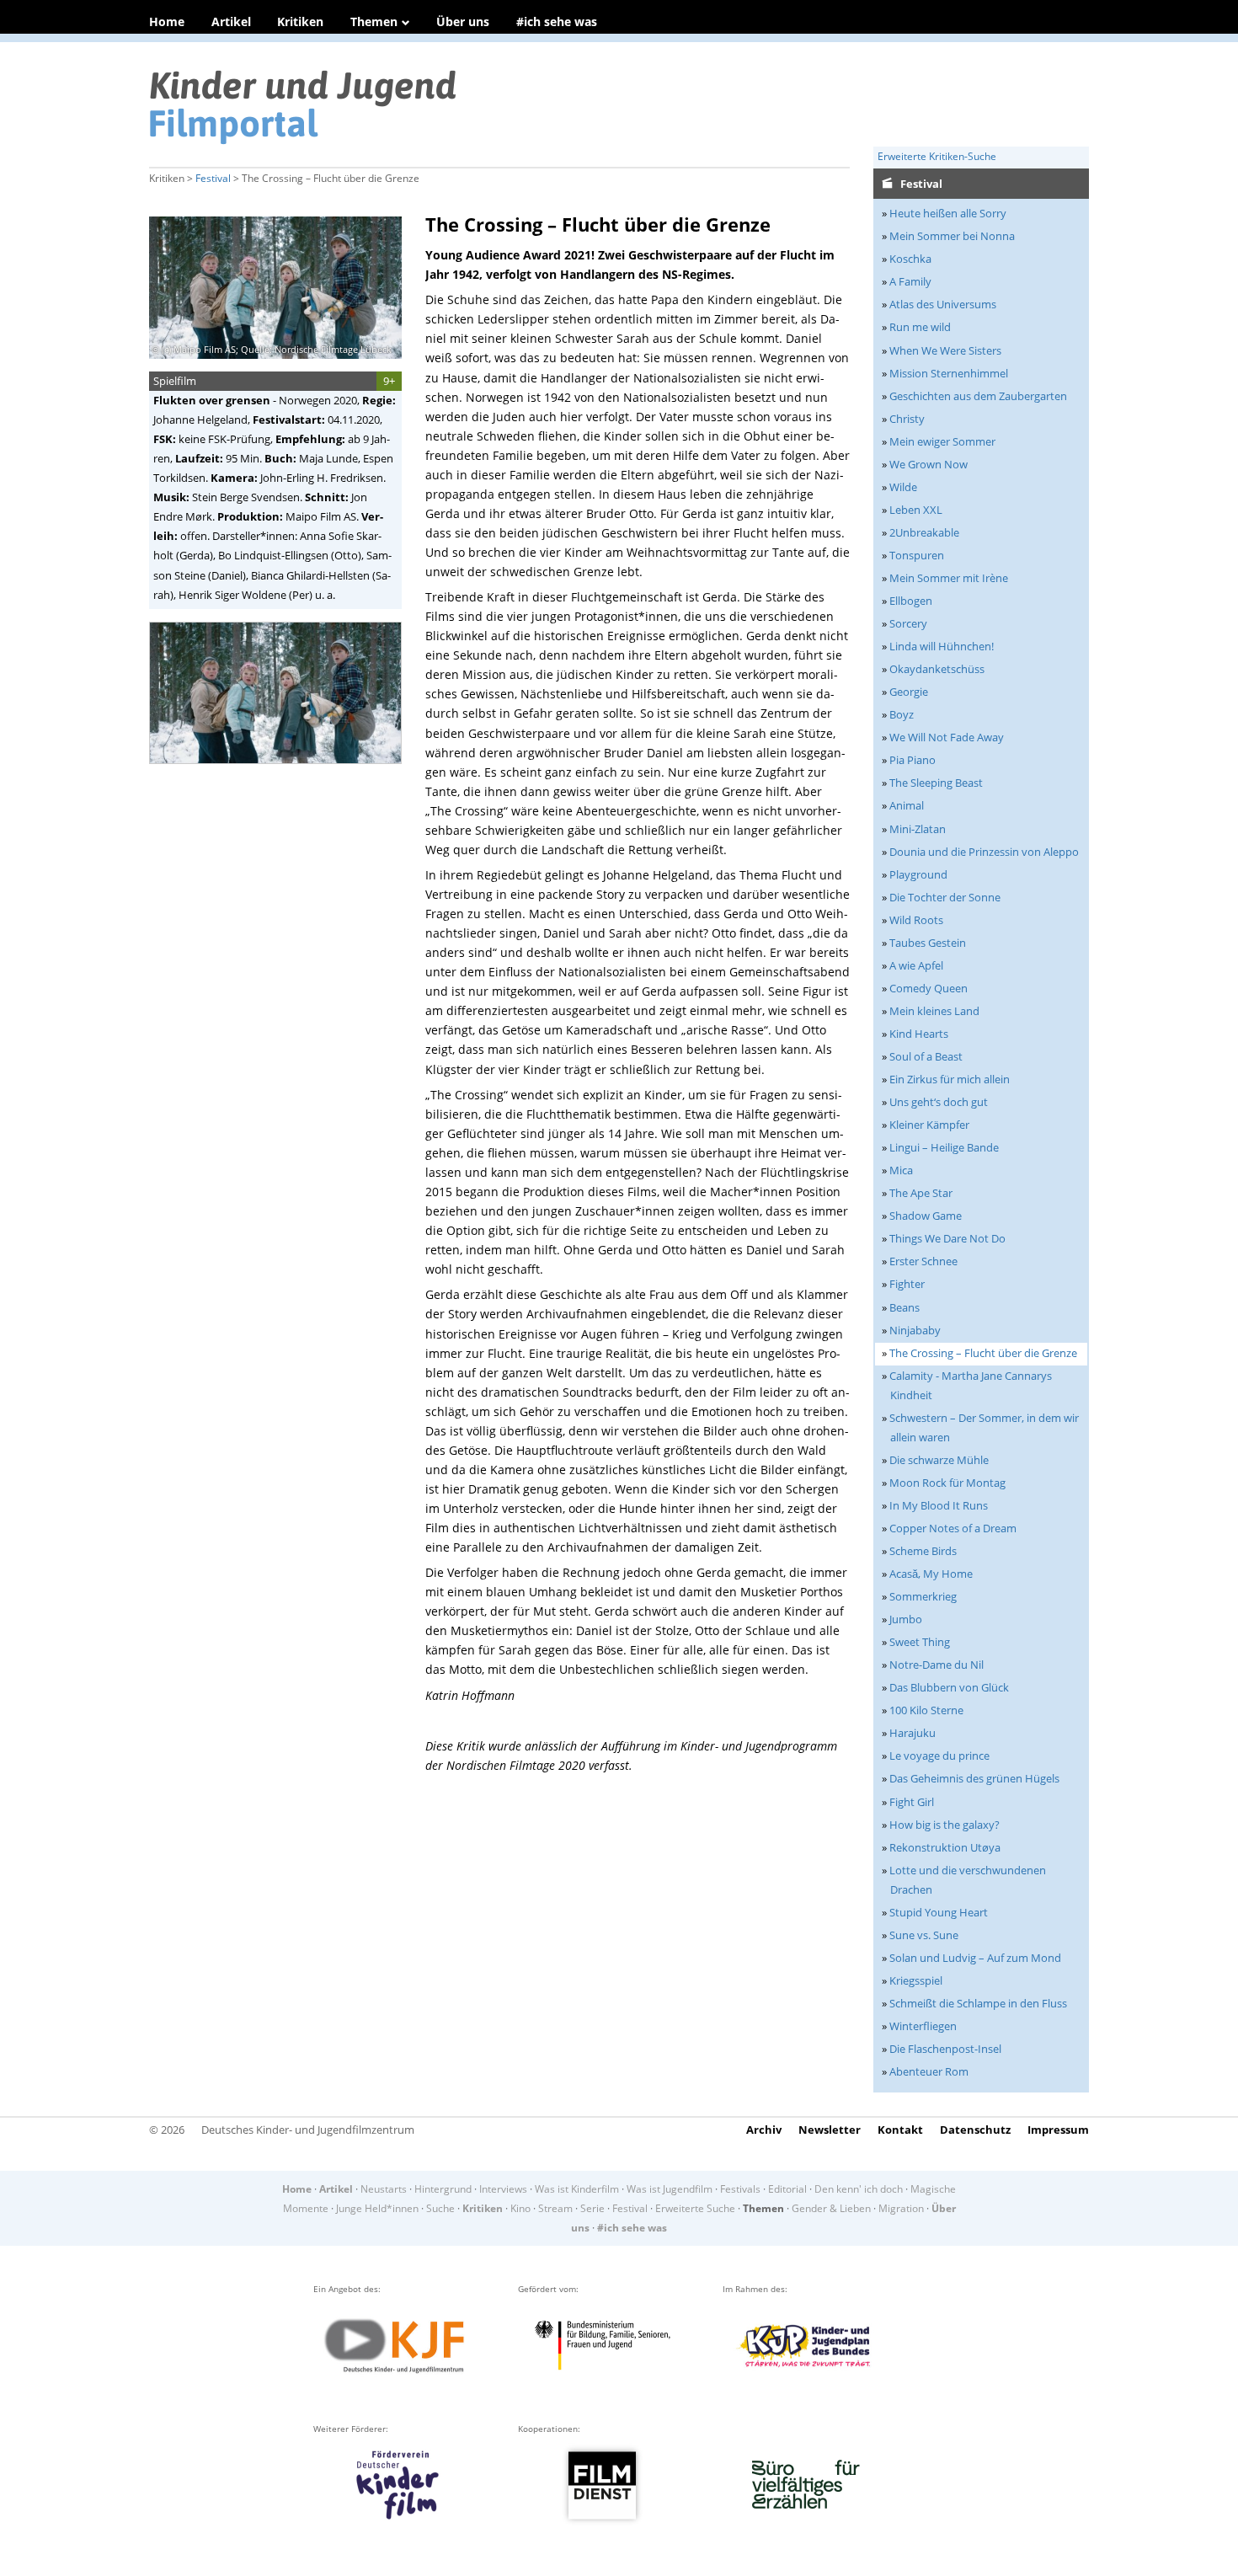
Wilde (903, 487)
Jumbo (906, 1619)
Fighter (907, 1284)
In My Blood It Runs (939, 1505)
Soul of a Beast (926, 1056)
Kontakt (900, 2130)
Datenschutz (975, 2130)
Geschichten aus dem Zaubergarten (978, 396)
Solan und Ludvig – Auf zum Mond (975, 1958)
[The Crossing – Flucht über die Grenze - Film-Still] (280, 770)
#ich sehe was (557, 21)
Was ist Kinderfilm (577, 2189)
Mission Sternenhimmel (949, 373)
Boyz (902, 714)
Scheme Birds (923, 1551)
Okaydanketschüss (937, 669)
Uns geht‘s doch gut (939, 1102)
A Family (910, 281)
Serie (592, 2208)
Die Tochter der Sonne (945, 897)
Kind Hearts (919, 1034)
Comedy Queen (928, 988)
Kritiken (300, 21)
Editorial (787, 2189)
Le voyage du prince (939, 1756)
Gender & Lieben (831, 2208)
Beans (904, 1307)
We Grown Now (928, 464)
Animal (907, 805)
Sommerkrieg (923, 1596)
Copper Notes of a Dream (953, 1528)
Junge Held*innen (377, 2208)
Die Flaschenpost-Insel (945, 2049)
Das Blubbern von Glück (949, 1687)
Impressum (1058, 2130)
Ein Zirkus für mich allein (950, 1079)
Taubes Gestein (928, 943)
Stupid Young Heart (939, 1912)
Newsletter (830, 2130)
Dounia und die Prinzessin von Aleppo (984, 852)
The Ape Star (921, 1193)
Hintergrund (443, 2189)
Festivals (740, 2189)
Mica (901, 1170)
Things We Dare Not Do (947, 1238)
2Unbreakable (924, 532)
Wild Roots (916, 920)
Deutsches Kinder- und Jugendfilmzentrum (308, 2130)
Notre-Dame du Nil (937, 1665)
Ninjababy (915, 1330)
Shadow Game (926, 1216)
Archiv (764, 2130)
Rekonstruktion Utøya (945, 1847)
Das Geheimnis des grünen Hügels (974, 1778)
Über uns (463, 21)
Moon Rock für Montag (947, 1483)
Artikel (231, 21)
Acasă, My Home (931, 1574)
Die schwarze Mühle (939, 1460)
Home (167, 21)
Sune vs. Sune (924, 1935)
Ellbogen (911, 601)
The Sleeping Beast (936, 783)
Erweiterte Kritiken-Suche (937, 156)
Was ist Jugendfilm (670, 2189)
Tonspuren (917, 555)
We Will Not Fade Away (947, 737)
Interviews (503, 2189)
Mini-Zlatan (918, 829)
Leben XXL (916, 510)
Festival (213, 178)
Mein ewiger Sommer (942, 441)
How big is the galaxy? (945, 1825)
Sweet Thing (920, 1642)
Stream (555, 2208)
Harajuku (912, 1733)
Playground (918, 874)
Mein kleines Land (934, 1011)
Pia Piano (912, 760)
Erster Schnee (923, 1261)
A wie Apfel (916, 965)
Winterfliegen (923, 2026)
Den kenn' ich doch (859, 2189)
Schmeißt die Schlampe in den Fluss (978, 2003)
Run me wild (920, 327)
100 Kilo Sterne (926, 1710)
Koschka (910, 259)
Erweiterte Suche (695, 2208)
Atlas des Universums (943, 304)
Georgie (909, 692)
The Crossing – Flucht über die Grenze (983, 1353)
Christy (907, 419)
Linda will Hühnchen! (942, 646)
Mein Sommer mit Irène (949, 578)
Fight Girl (912, 1802)
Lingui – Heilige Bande (944, 1147)
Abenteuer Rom (929, 2071)
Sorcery (908, 623)
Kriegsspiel (916, 1980)
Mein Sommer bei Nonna (952, 236)
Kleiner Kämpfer (929, 1125)
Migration (901, 2208)
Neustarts (384, 2189)
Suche (440, 2208)
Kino (520, 2208)
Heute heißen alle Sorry (948, 213)
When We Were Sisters (945, 350)
